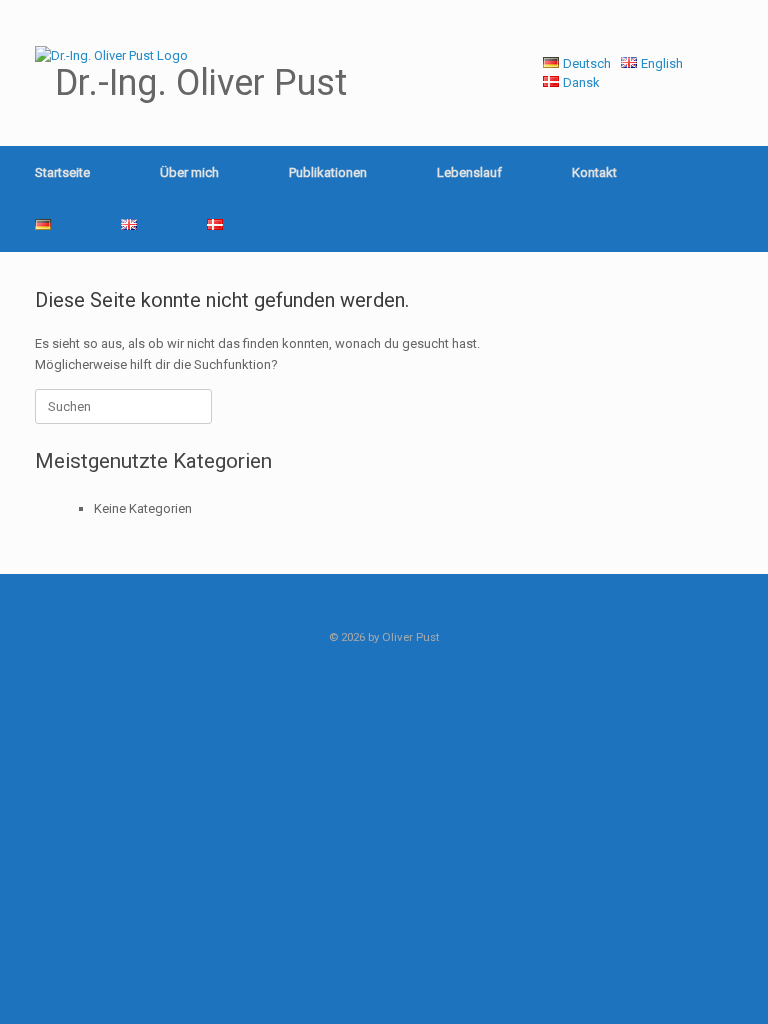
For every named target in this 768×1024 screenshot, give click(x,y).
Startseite (62, 172)
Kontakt (594, 172)
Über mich (189, 172)
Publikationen (328, 172)
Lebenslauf (469, 172)
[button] (738, 199)
